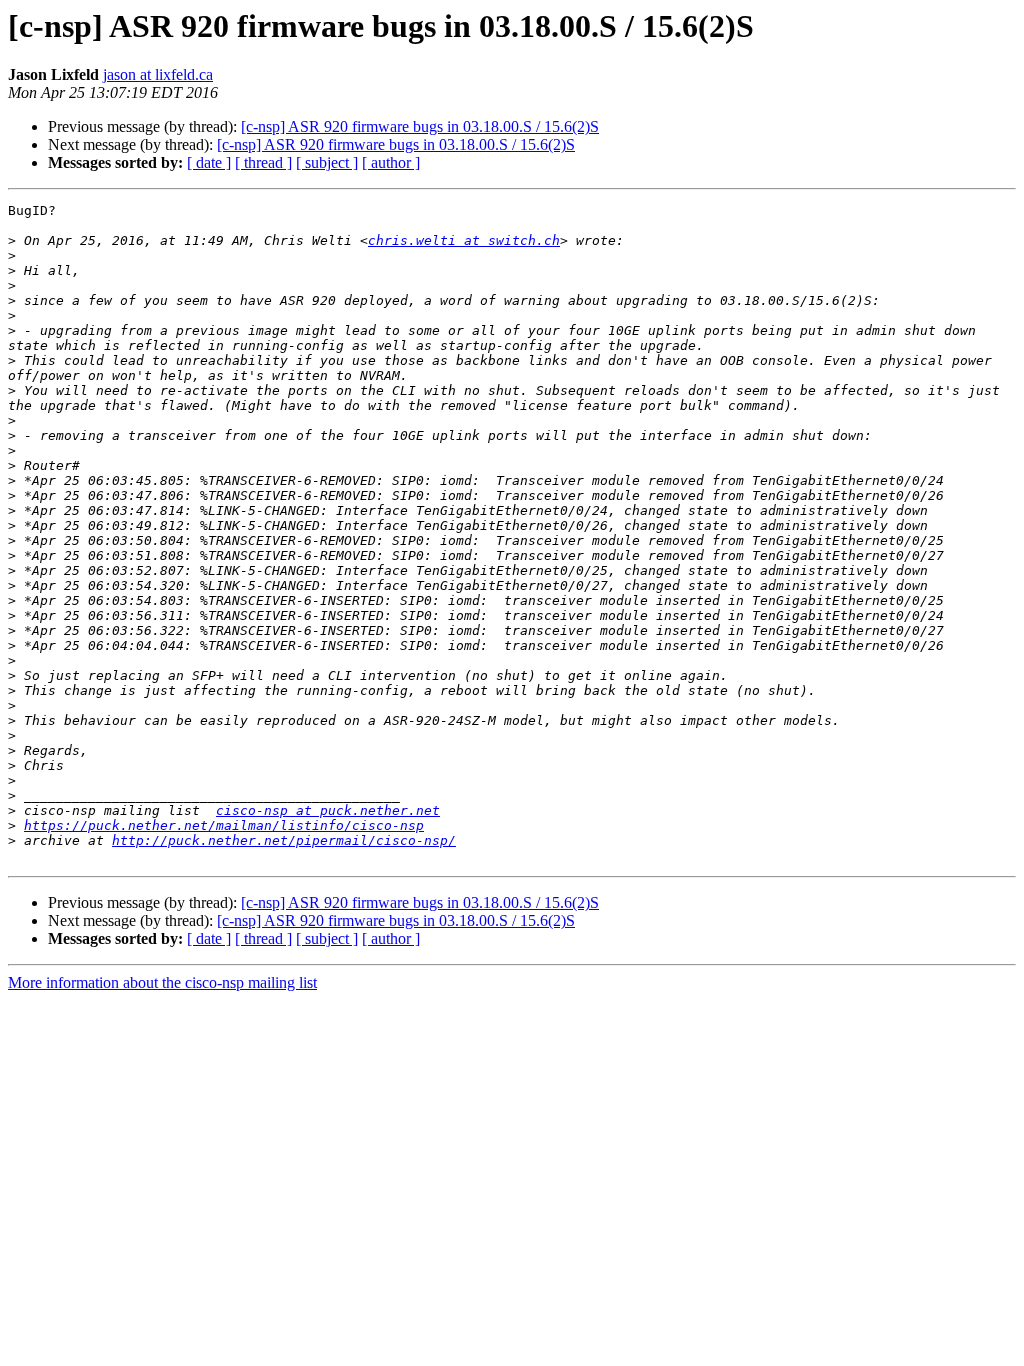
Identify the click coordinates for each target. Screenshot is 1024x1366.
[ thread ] (263, 162)
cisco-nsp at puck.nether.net (328, 810)
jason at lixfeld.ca (158, 74)
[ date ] (209, 162)
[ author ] (391, 162)
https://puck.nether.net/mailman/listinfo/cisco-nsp (224, 825)
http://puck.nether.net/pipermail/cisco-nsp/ (284, 840)
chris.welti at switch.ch (464, 240)
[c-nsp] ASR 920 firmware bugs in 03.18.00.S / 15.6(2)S (420, 126)
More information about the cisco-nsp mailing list (162, 982)
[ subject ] (327, 162)
